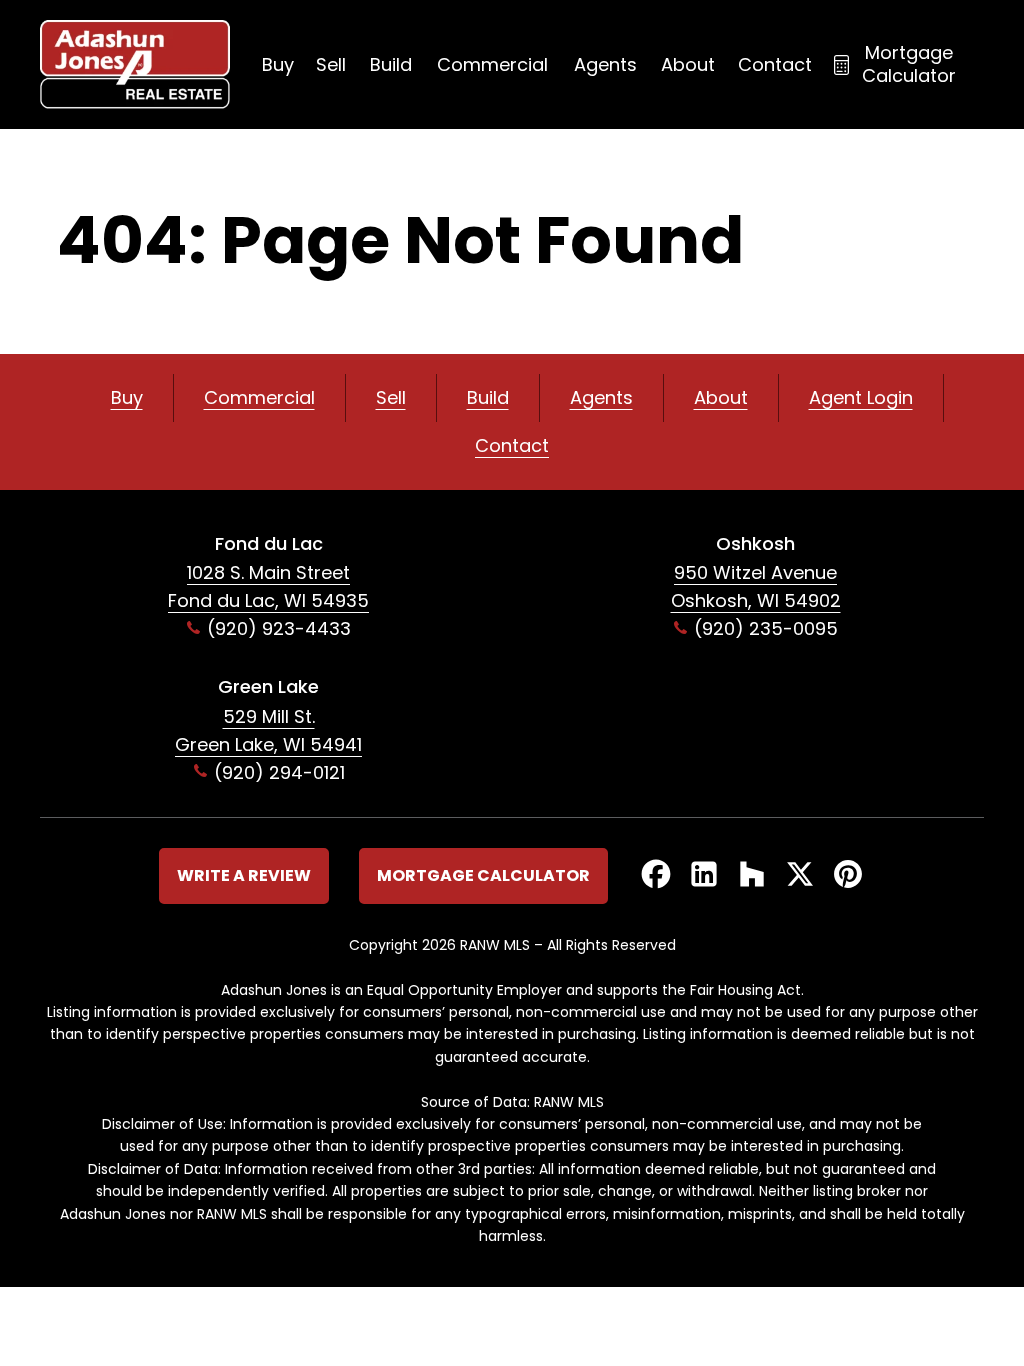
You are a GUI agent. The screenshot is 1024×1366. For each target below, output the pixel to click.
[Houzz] (752, 875)
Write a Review (244, 875)
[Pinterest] (848, 875)
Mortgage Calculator (909, 64)
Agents (605, 64)
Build (391, 64)
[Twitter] (800, 875)
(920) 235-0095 (766, 628)
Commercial (492, 64)
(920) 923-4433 (279, 628)
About (688, 64)
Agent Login (861, 397)
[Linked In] (704, 875)
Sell (331, 64)
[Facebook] (656, 875)
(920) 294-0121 (279, 772)
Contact (775, 64)
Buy (278, 64)
